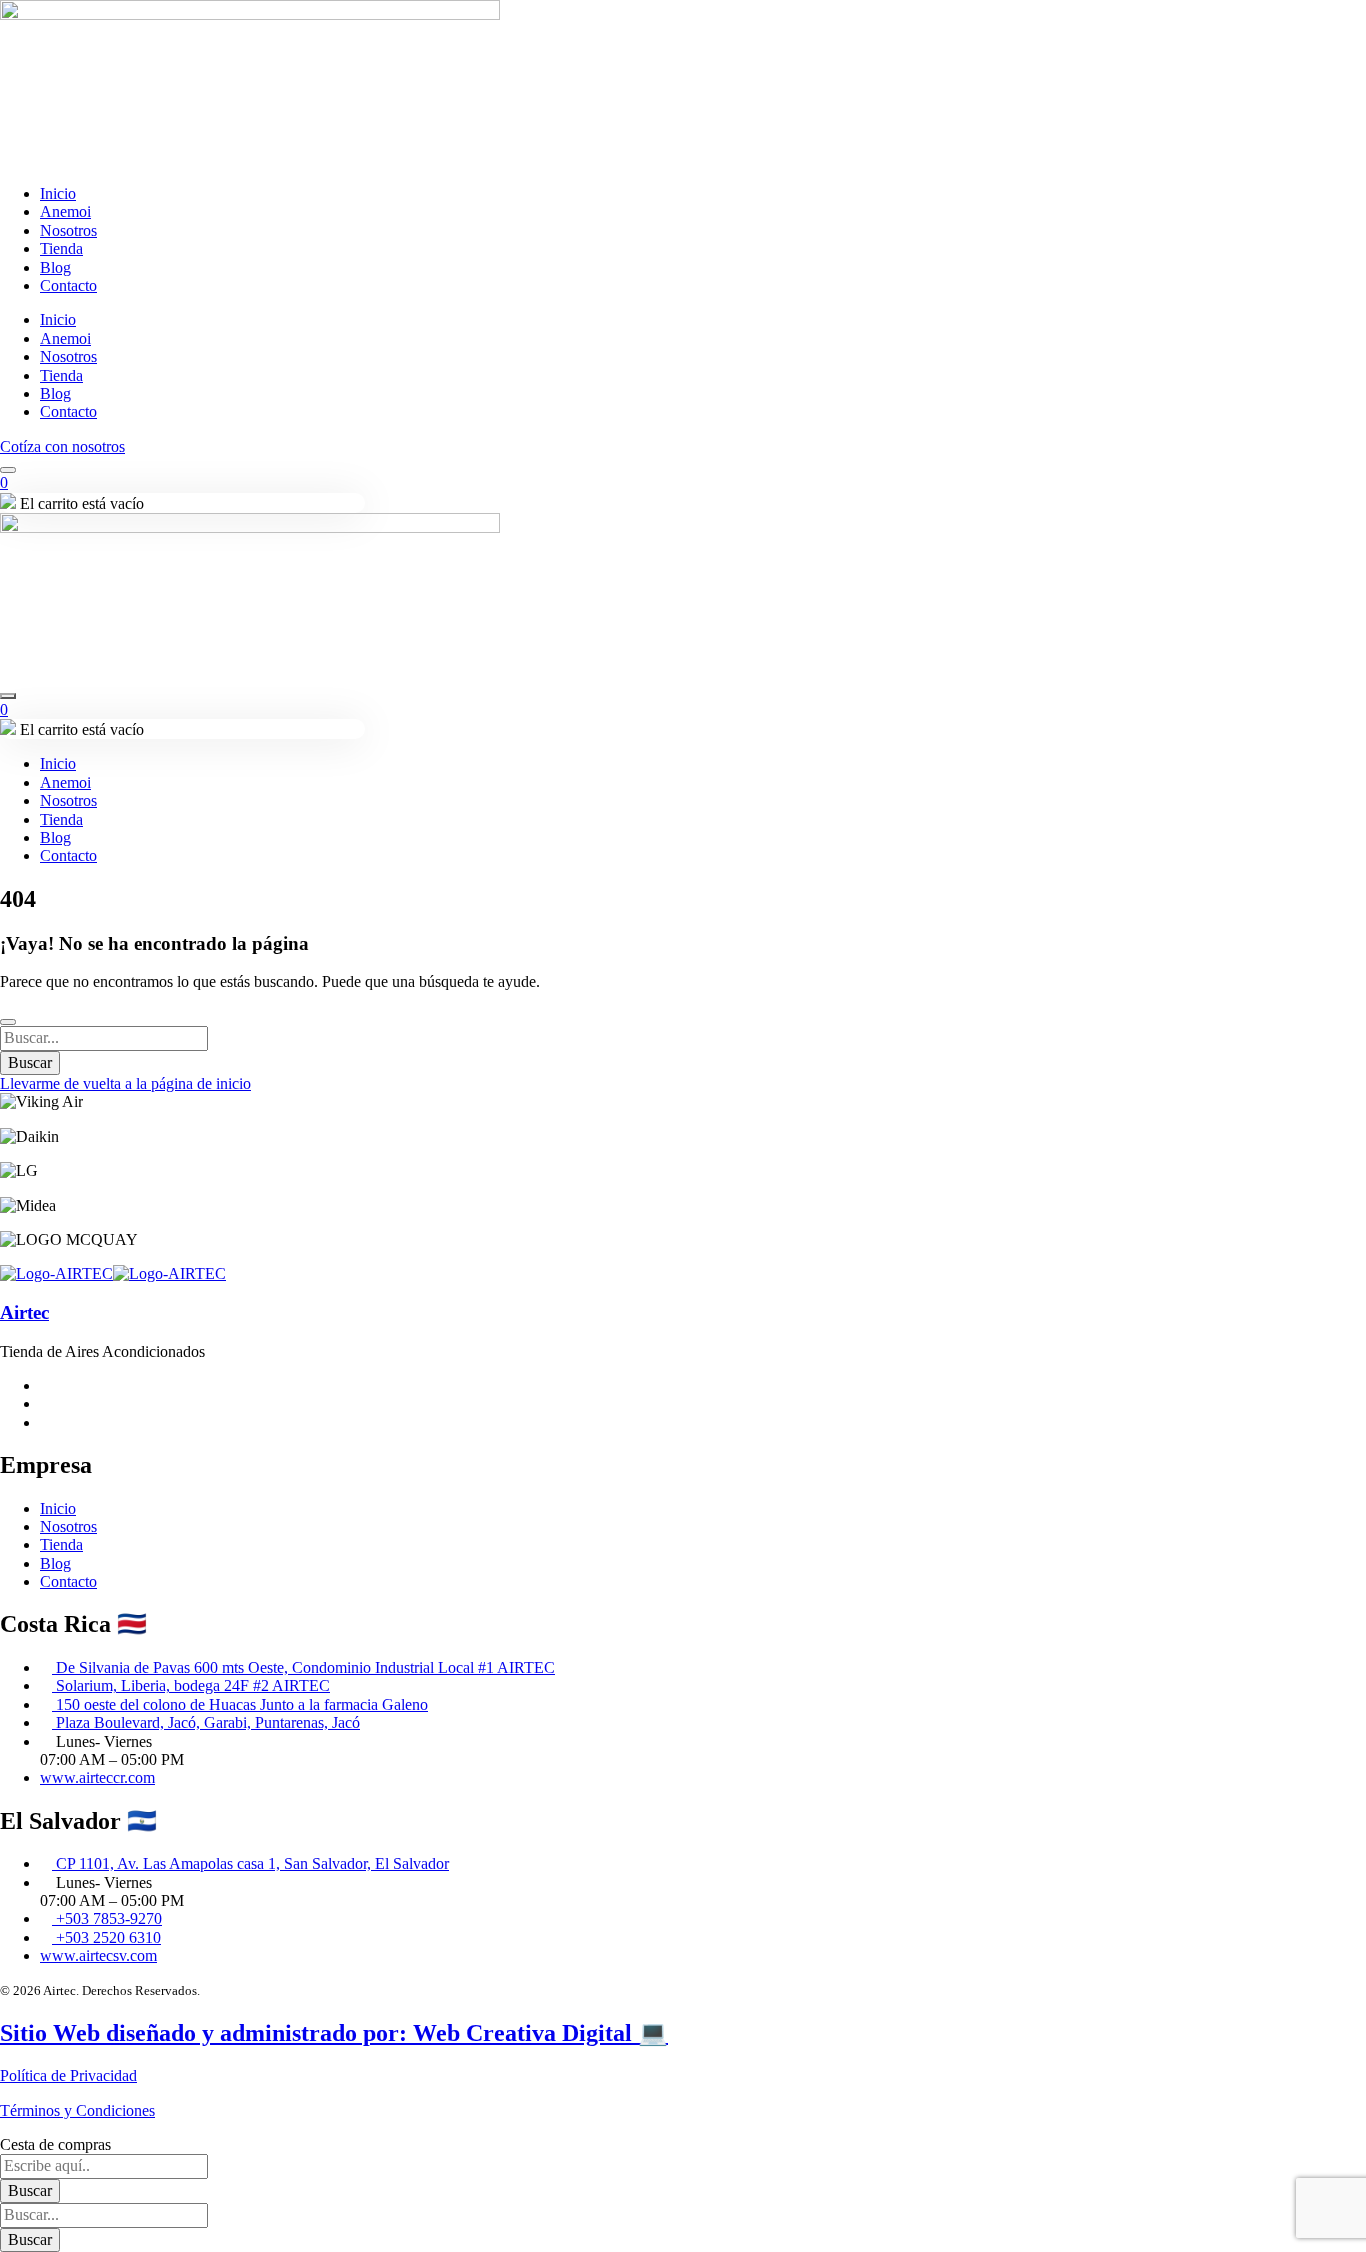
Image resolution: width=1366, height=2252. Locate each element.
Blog (55, 267)
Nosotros (68, 230)
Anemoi (65, 211)
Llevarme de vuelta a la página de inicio (125, 1083)
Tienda (61, 248)
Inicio (58, 193)
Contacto (68, 285)
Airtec (24, 1312)
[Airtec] (56, 1273)
